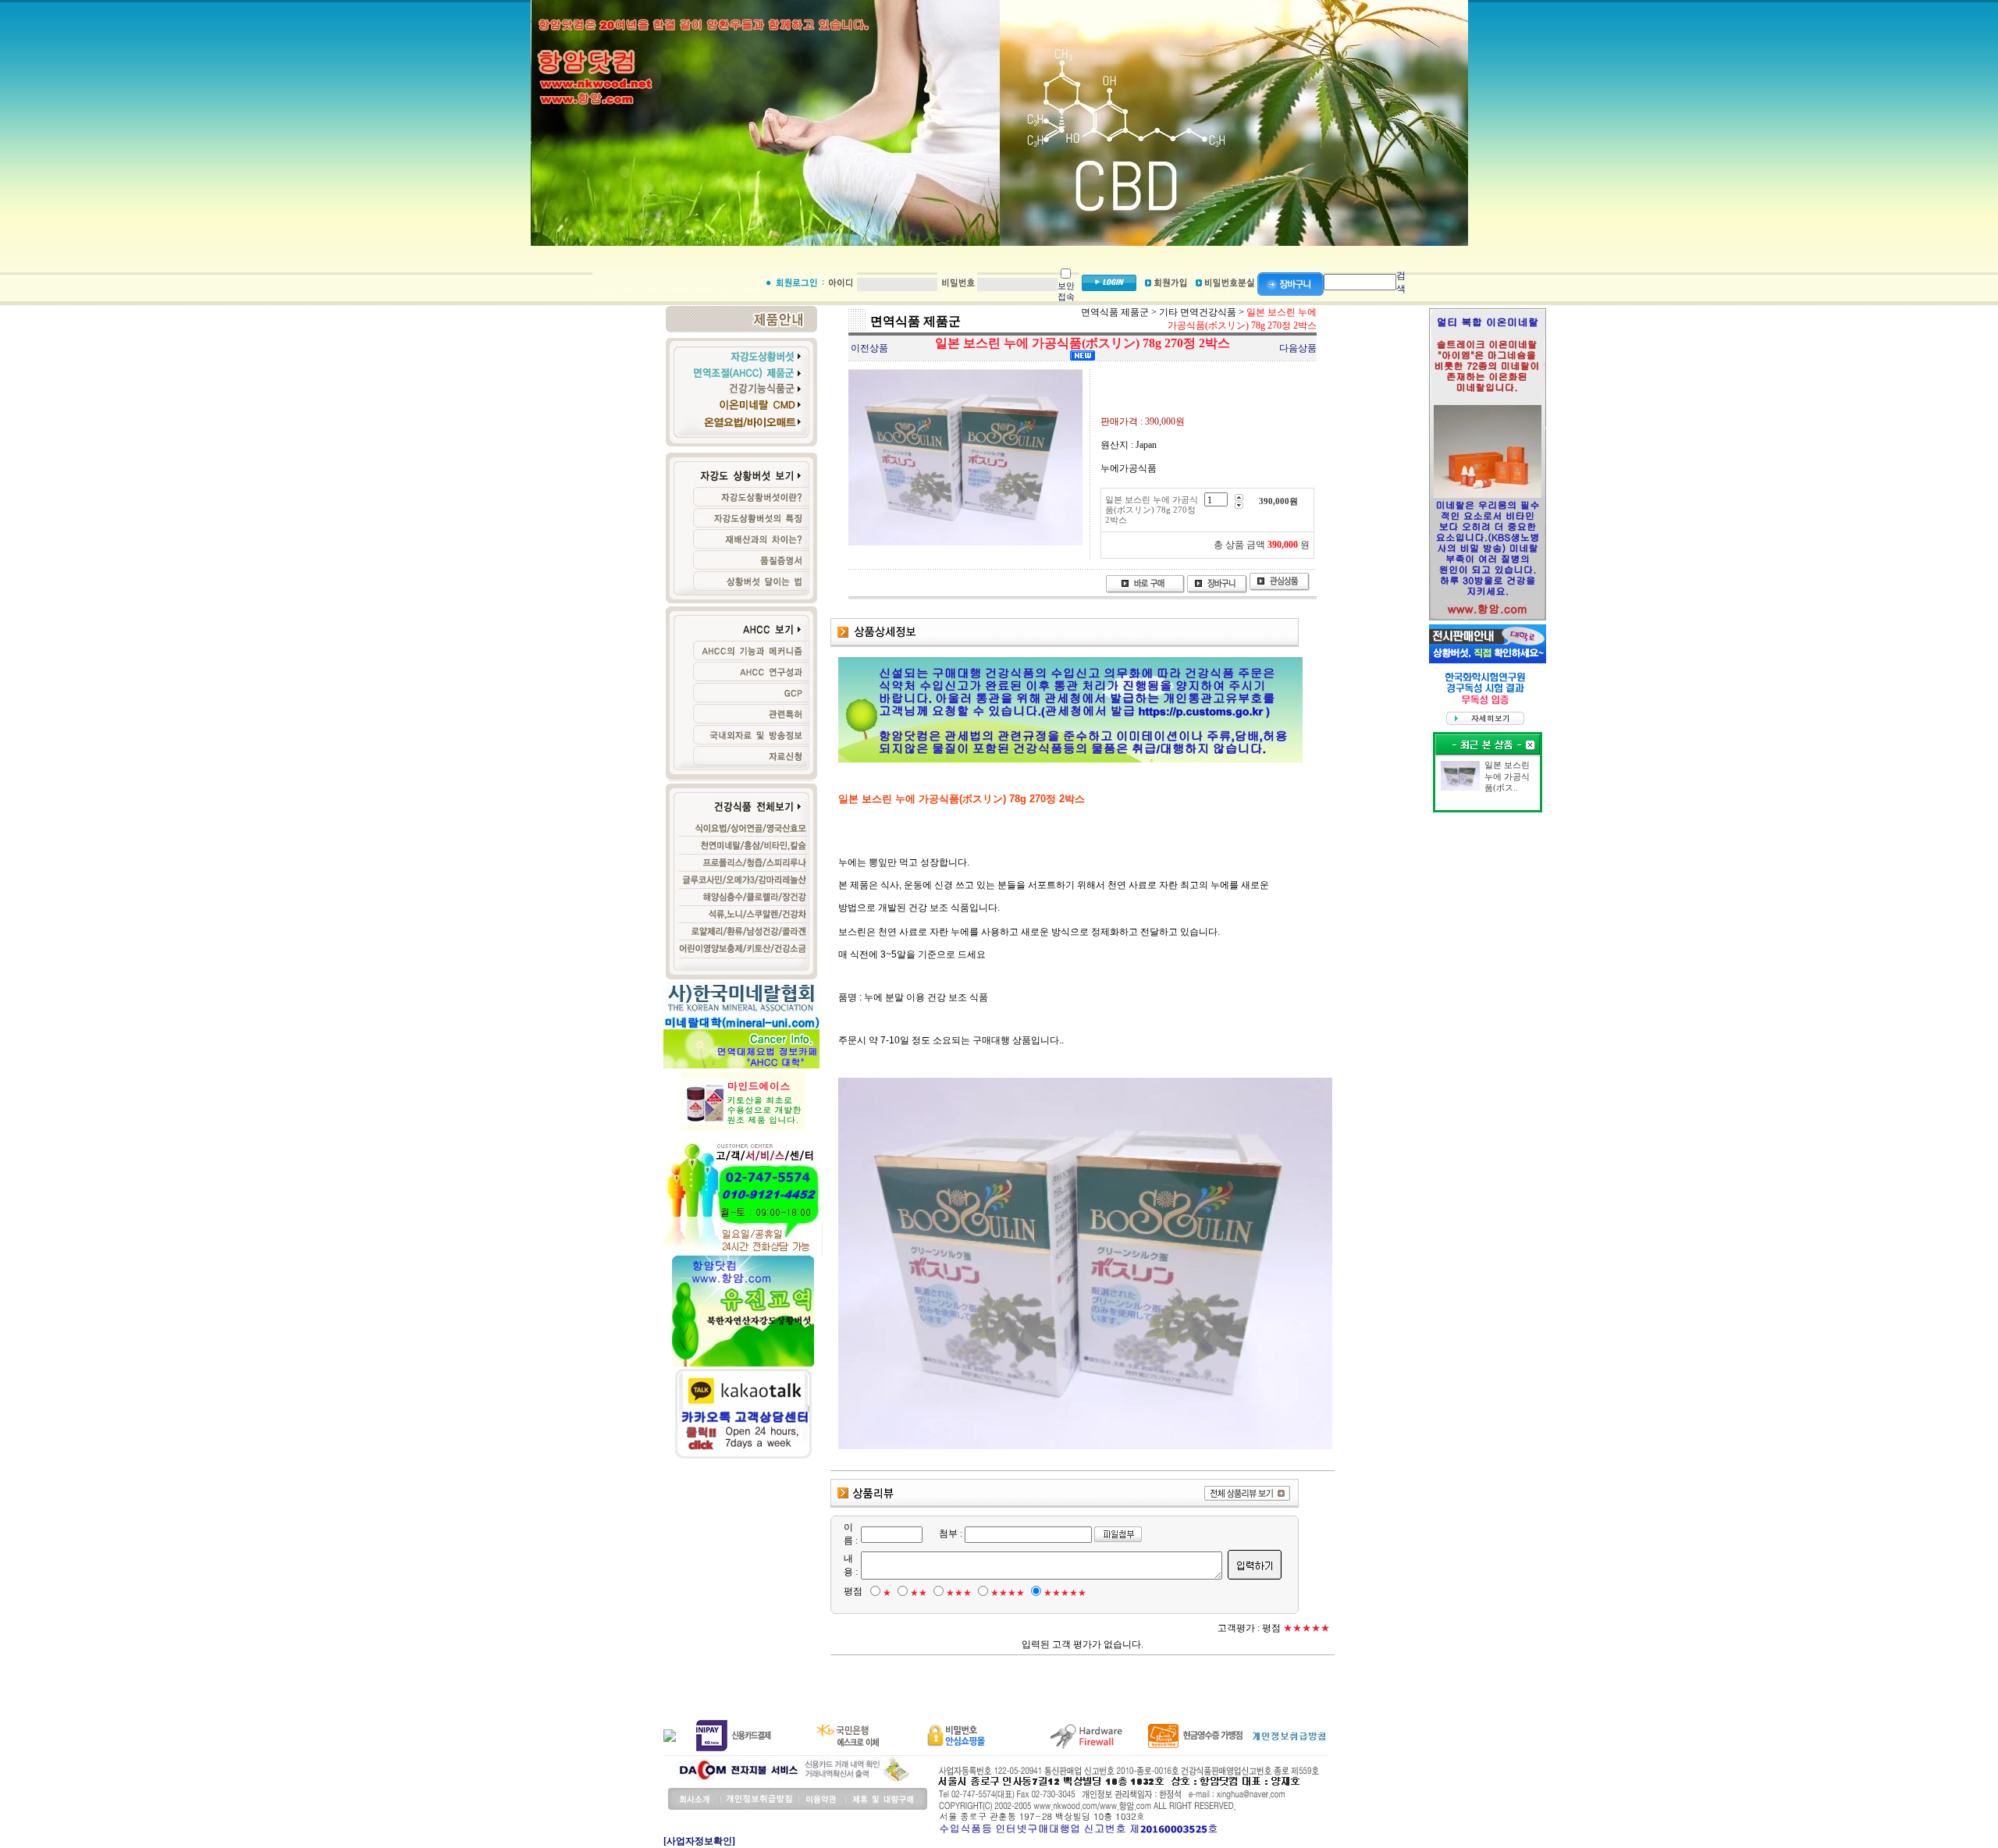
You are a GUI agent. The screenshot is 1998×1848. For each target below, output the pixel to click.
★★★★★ (1065, 1593)
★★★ (959, 1593)
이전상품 (869, 348)
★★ (919, 1593)
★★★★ (1008, 1593)
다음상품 (1298, 348)
